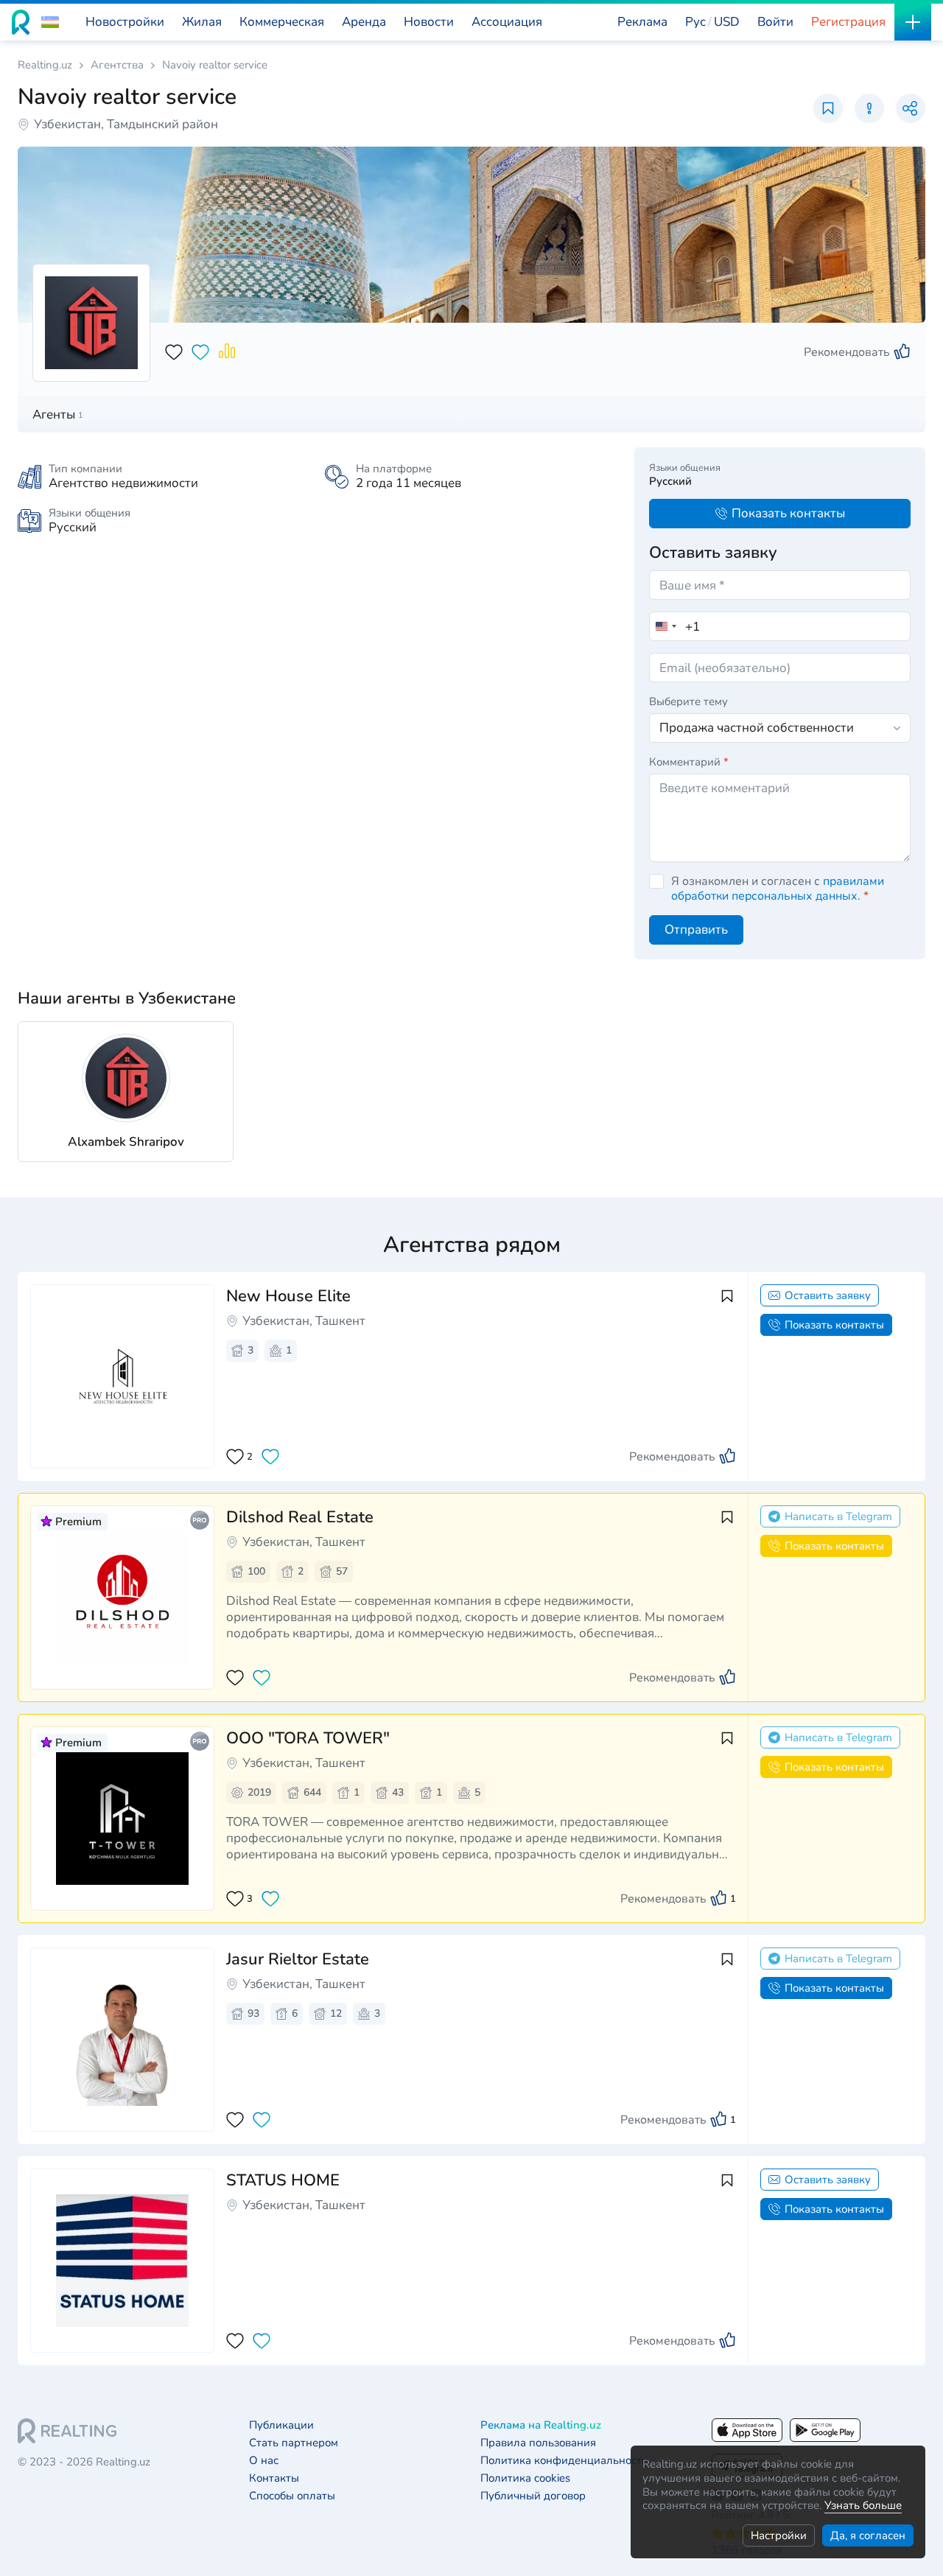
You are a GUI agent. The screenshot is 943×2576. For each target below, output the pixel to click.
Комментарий (689, 762)
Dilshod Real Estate (300, 1517)
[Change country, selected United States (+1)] (665, 626)
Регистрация (848, 22)
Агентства (117, 65)
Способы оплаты (292, 2496)
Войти (775, 22)
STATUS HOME (283, 2180)
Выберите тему (688, 701)
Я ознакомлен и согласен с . (778, 889)
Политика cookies (525, 2478)
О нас (264, 2461)
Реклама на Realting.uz (541, 2425)
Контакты (274, 2478)
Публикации (281, 2425)
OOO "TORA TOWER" (308, 1738)
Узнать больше (863, 2505)
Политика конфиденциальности (564, 2461)
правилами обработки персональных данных (778, 889)
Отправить (696, 930)
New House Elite (288, 1296)
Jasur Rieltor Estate (298, 1959)
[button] (50, 22)
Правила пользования (538, 2443)
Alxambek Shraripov (126, 1142)
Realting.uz (45, 65)
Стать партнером (294, 2443)
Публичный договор (533, 2496)
